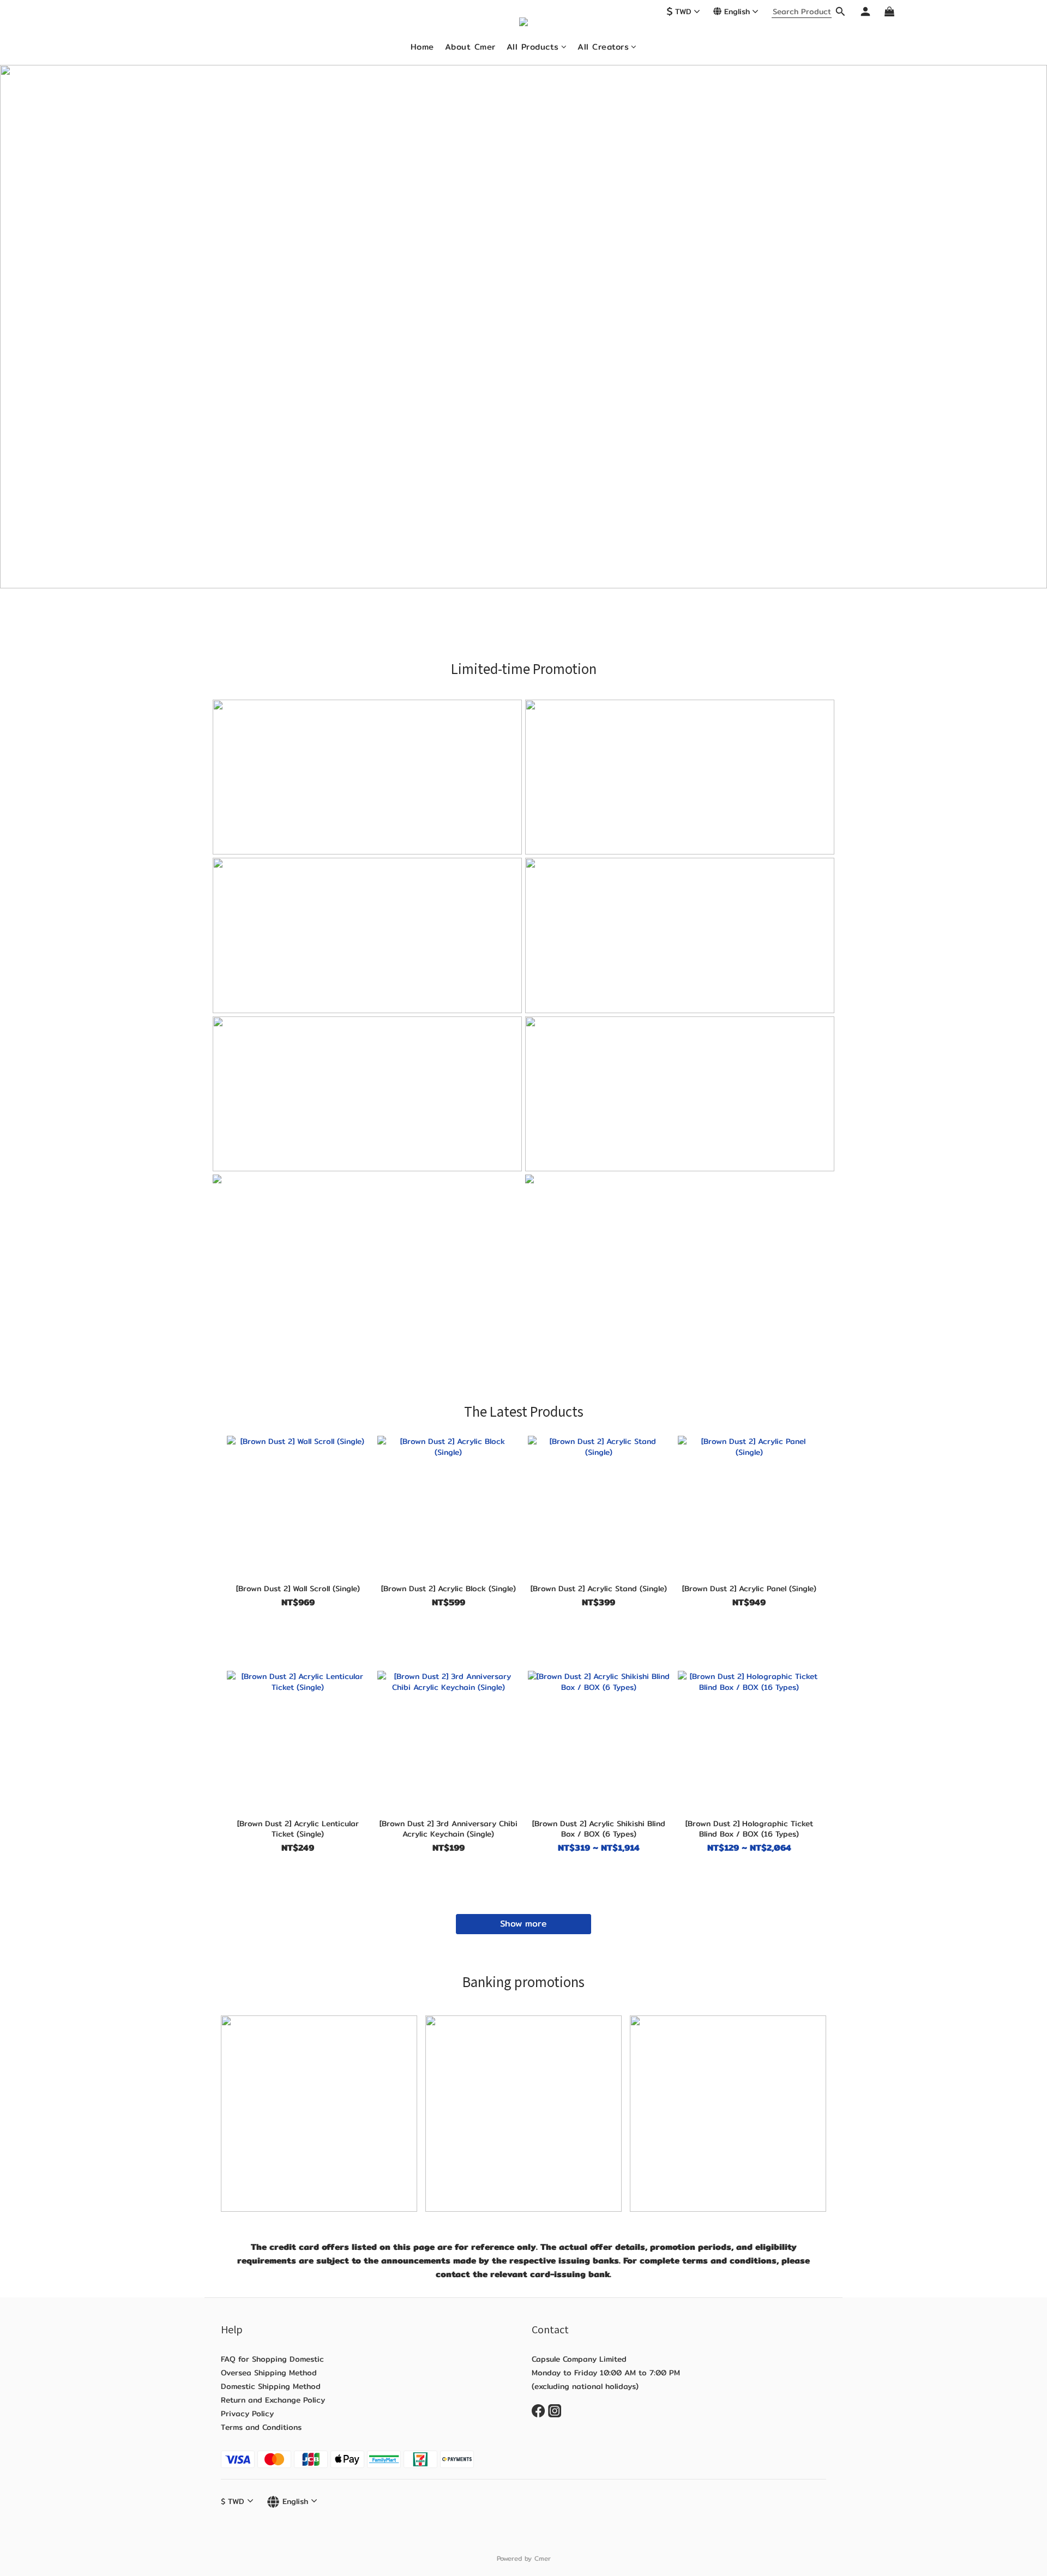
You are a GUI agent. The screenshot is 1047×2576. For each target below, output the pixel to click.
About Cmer (470, 47)
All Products (533, 47)
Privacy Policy (247, 2414)
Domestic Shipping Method (272, 2386)
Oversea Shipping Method (269, 2373)
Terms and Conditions (261, 2427)
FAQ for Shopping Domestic (272, 2359)
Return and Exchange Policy (273, 2400)
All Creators (603, 47)
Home (422, 47)
